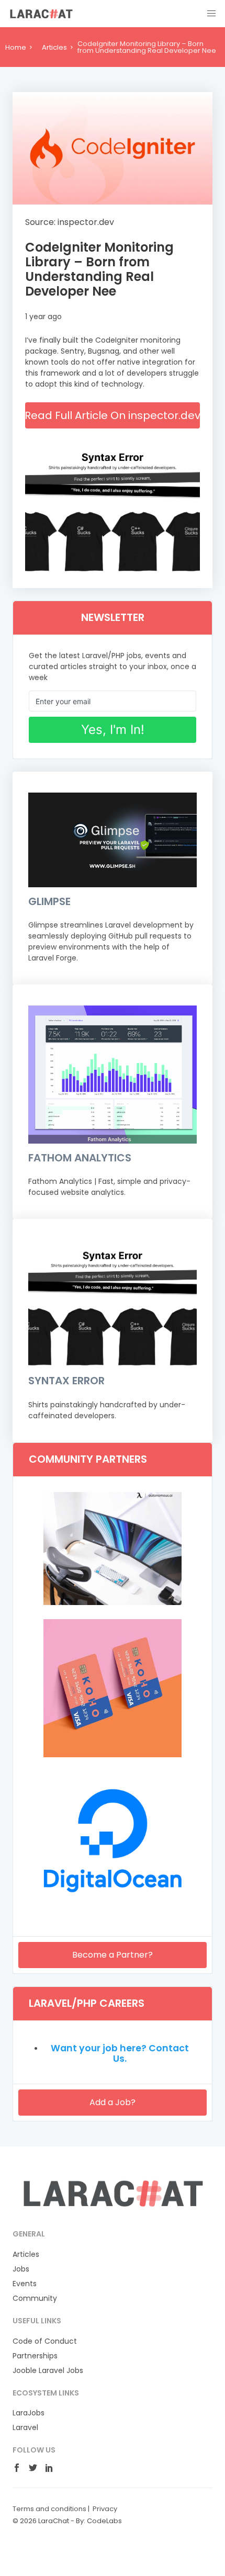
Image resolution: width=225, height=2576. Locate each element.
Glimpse (49, 901)
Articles (54, 47)
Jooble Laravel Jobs (48, 2370)
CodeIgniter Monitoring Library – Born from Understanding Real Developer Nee (99, 269)
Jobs (21, 2269)
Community (35, 2298)
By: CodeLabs (99, 2521)
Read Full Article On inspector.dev (113, 415)
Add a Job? (113, 2102)
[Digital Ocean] (113, 1907)
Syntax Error (66, 1381)
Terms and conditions (49, 2509)
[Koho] (113, 1755)
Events (25, 2284)
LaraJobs (29, 2413)
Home (16, 47)
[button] (211, 14)
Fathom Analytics (80, 1158)
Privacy (105, 2509)
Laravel (25, 2427)
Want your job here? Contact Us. (120, 2053)
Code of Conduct (45, 2341)
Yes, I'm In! (113, 730)
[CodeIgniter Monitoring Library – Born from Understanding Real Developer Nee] (113, 148)
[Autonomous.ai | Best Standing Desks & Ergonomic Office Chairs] (113, 1602)
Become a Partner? (113, 1955)
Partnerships (35, 2356)
